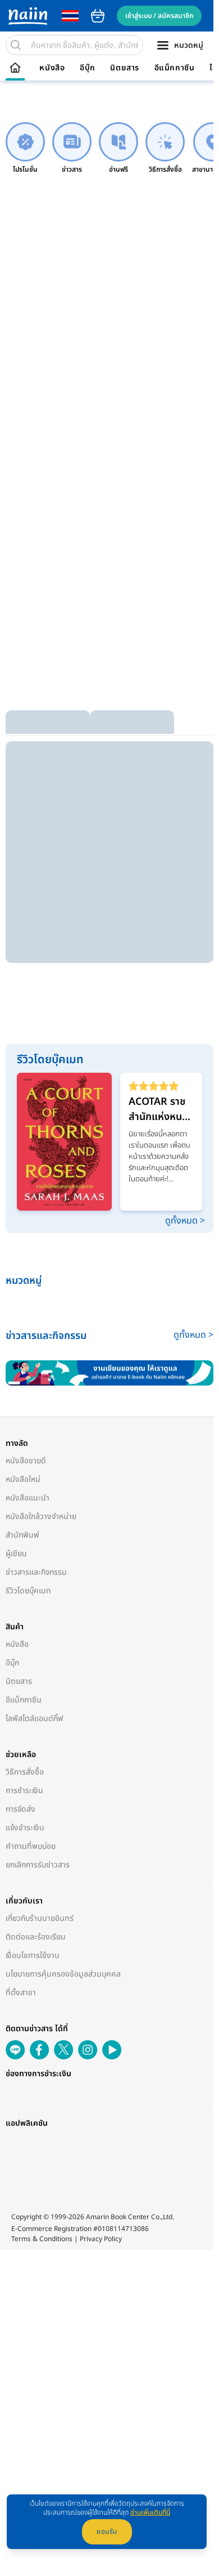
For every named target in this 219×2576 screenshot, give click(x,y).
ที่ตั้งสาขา (21, 1989)
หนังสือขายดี (26, 1457)
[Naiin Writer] (107, 1370)
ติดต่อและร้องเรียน (36, 1934)
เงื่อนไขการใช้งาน (33, 1952)
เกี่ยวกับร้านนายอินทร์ (40, 1915)
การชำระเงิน (24, 1787)
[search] (16, 45)
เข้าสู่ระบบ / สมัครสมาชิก (159, 16)
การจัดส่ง (20, 1806)
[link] (25, 148)
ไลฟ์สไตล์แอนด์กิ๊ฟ (35, 1715)
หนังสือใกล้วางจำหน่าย (41, 1513)
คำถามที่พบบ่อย (31, 1843)
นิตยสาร (125, 68)
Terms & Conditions (42, 2259)
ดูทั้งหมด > (179, 1218)
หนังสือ (52, 68)
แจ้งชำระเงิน (25, 1824)
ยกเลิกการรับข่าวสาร (38, 1862)
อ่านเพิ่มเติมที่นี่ (150, 2512)
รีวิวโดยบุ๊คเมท (28, 1587)
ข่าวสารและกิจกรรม (36, 1569)
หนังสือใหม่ (23, 1476)
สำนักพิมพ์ (22, 1532)
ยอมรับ (107, 2532)
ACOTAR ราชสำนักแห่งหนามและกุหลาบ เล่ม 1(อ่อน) (155, 1109)
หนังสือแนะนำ (28, 1495)
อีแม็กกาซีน (175, 68)
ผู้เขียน (16, 1550)
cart (98, 16)
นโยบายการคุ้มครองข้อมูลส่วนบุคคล (63, 1971)
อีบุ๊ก (88, 68)
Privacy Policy (101, 2259)
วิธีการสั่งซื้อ (25, 1769)
